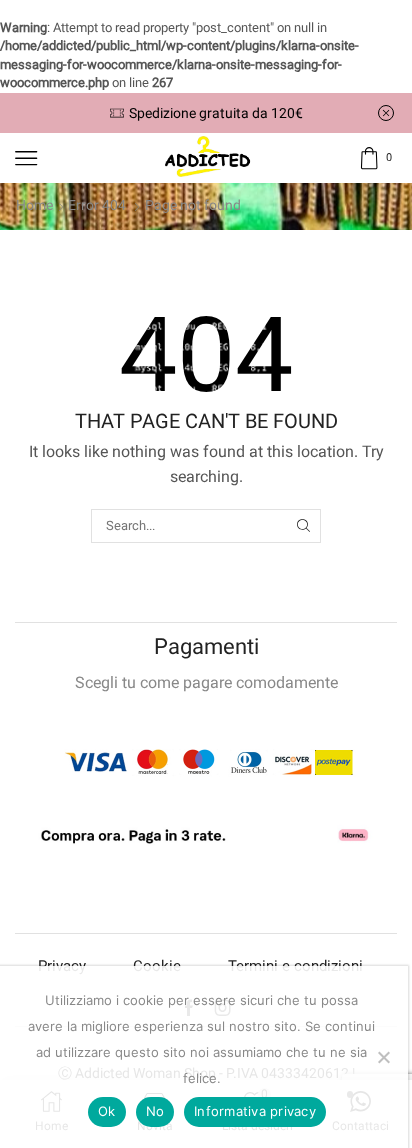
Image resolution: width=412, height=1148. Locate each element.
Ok (107, 1111)
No (155, 1111)
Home (34, 205)
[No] (383, 1057)
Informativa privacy (255, 1111)
